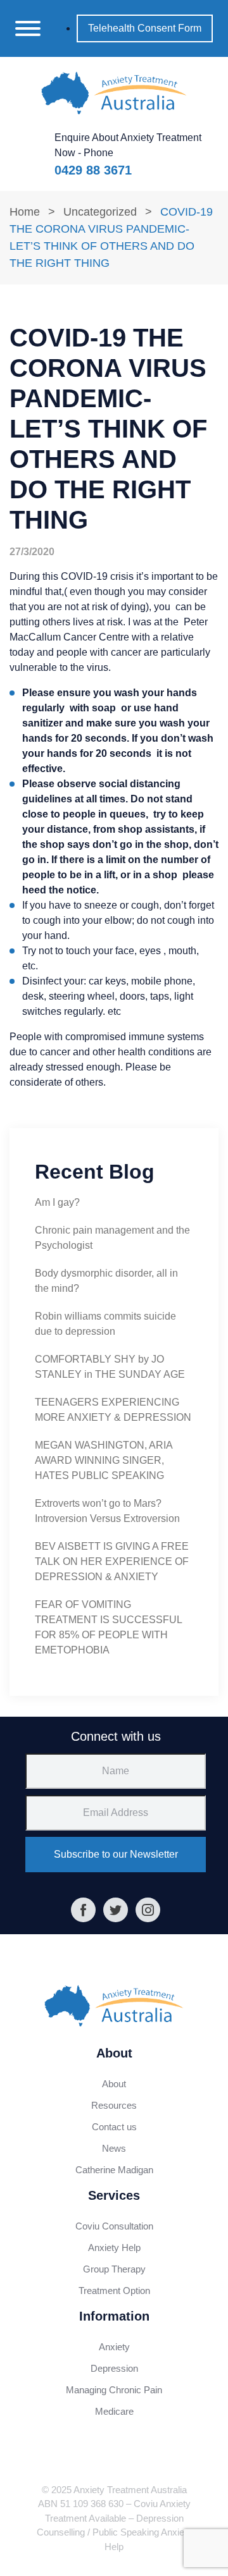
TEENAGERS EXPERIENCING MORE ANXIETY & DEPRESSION (113, 1410)
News (114, 2148)
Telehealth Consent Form (145, 28)
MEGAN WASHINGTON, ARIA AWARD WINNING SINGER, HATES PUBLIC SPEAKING (104, 1460)
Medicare (114, 2411)
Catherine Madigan (114, 2170)
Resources (114, 2105)
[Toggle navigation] (28, 28)
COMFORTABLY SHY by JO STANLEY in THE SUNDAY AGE (110, 1367)
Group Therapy (114, 2269)
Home (25, 212)
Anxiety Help (114, 2248)
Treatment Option (114, 2291)
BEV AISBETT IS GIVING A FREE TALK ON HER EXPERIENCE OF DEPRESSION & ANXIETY (112, 1561)
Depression (114, 2368)
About (114, 2084)
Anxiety (114, 2347)
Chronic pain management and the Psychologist (112, 1238)
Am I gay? (57, 1202)
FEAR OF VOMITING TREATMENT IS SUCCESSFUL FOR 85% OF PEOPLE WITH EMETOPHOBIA (108, 1627)
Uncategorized (100, 212)
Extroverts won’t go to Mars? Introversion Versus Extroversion (107, 1511)
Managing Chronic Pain (114, 2390)
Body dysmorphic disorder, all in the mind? (106, 1281)
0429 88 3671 (93, 170)
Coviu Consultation (114, 2226)
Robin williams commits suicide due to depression (105, 1324)
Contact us (114, 2127)
